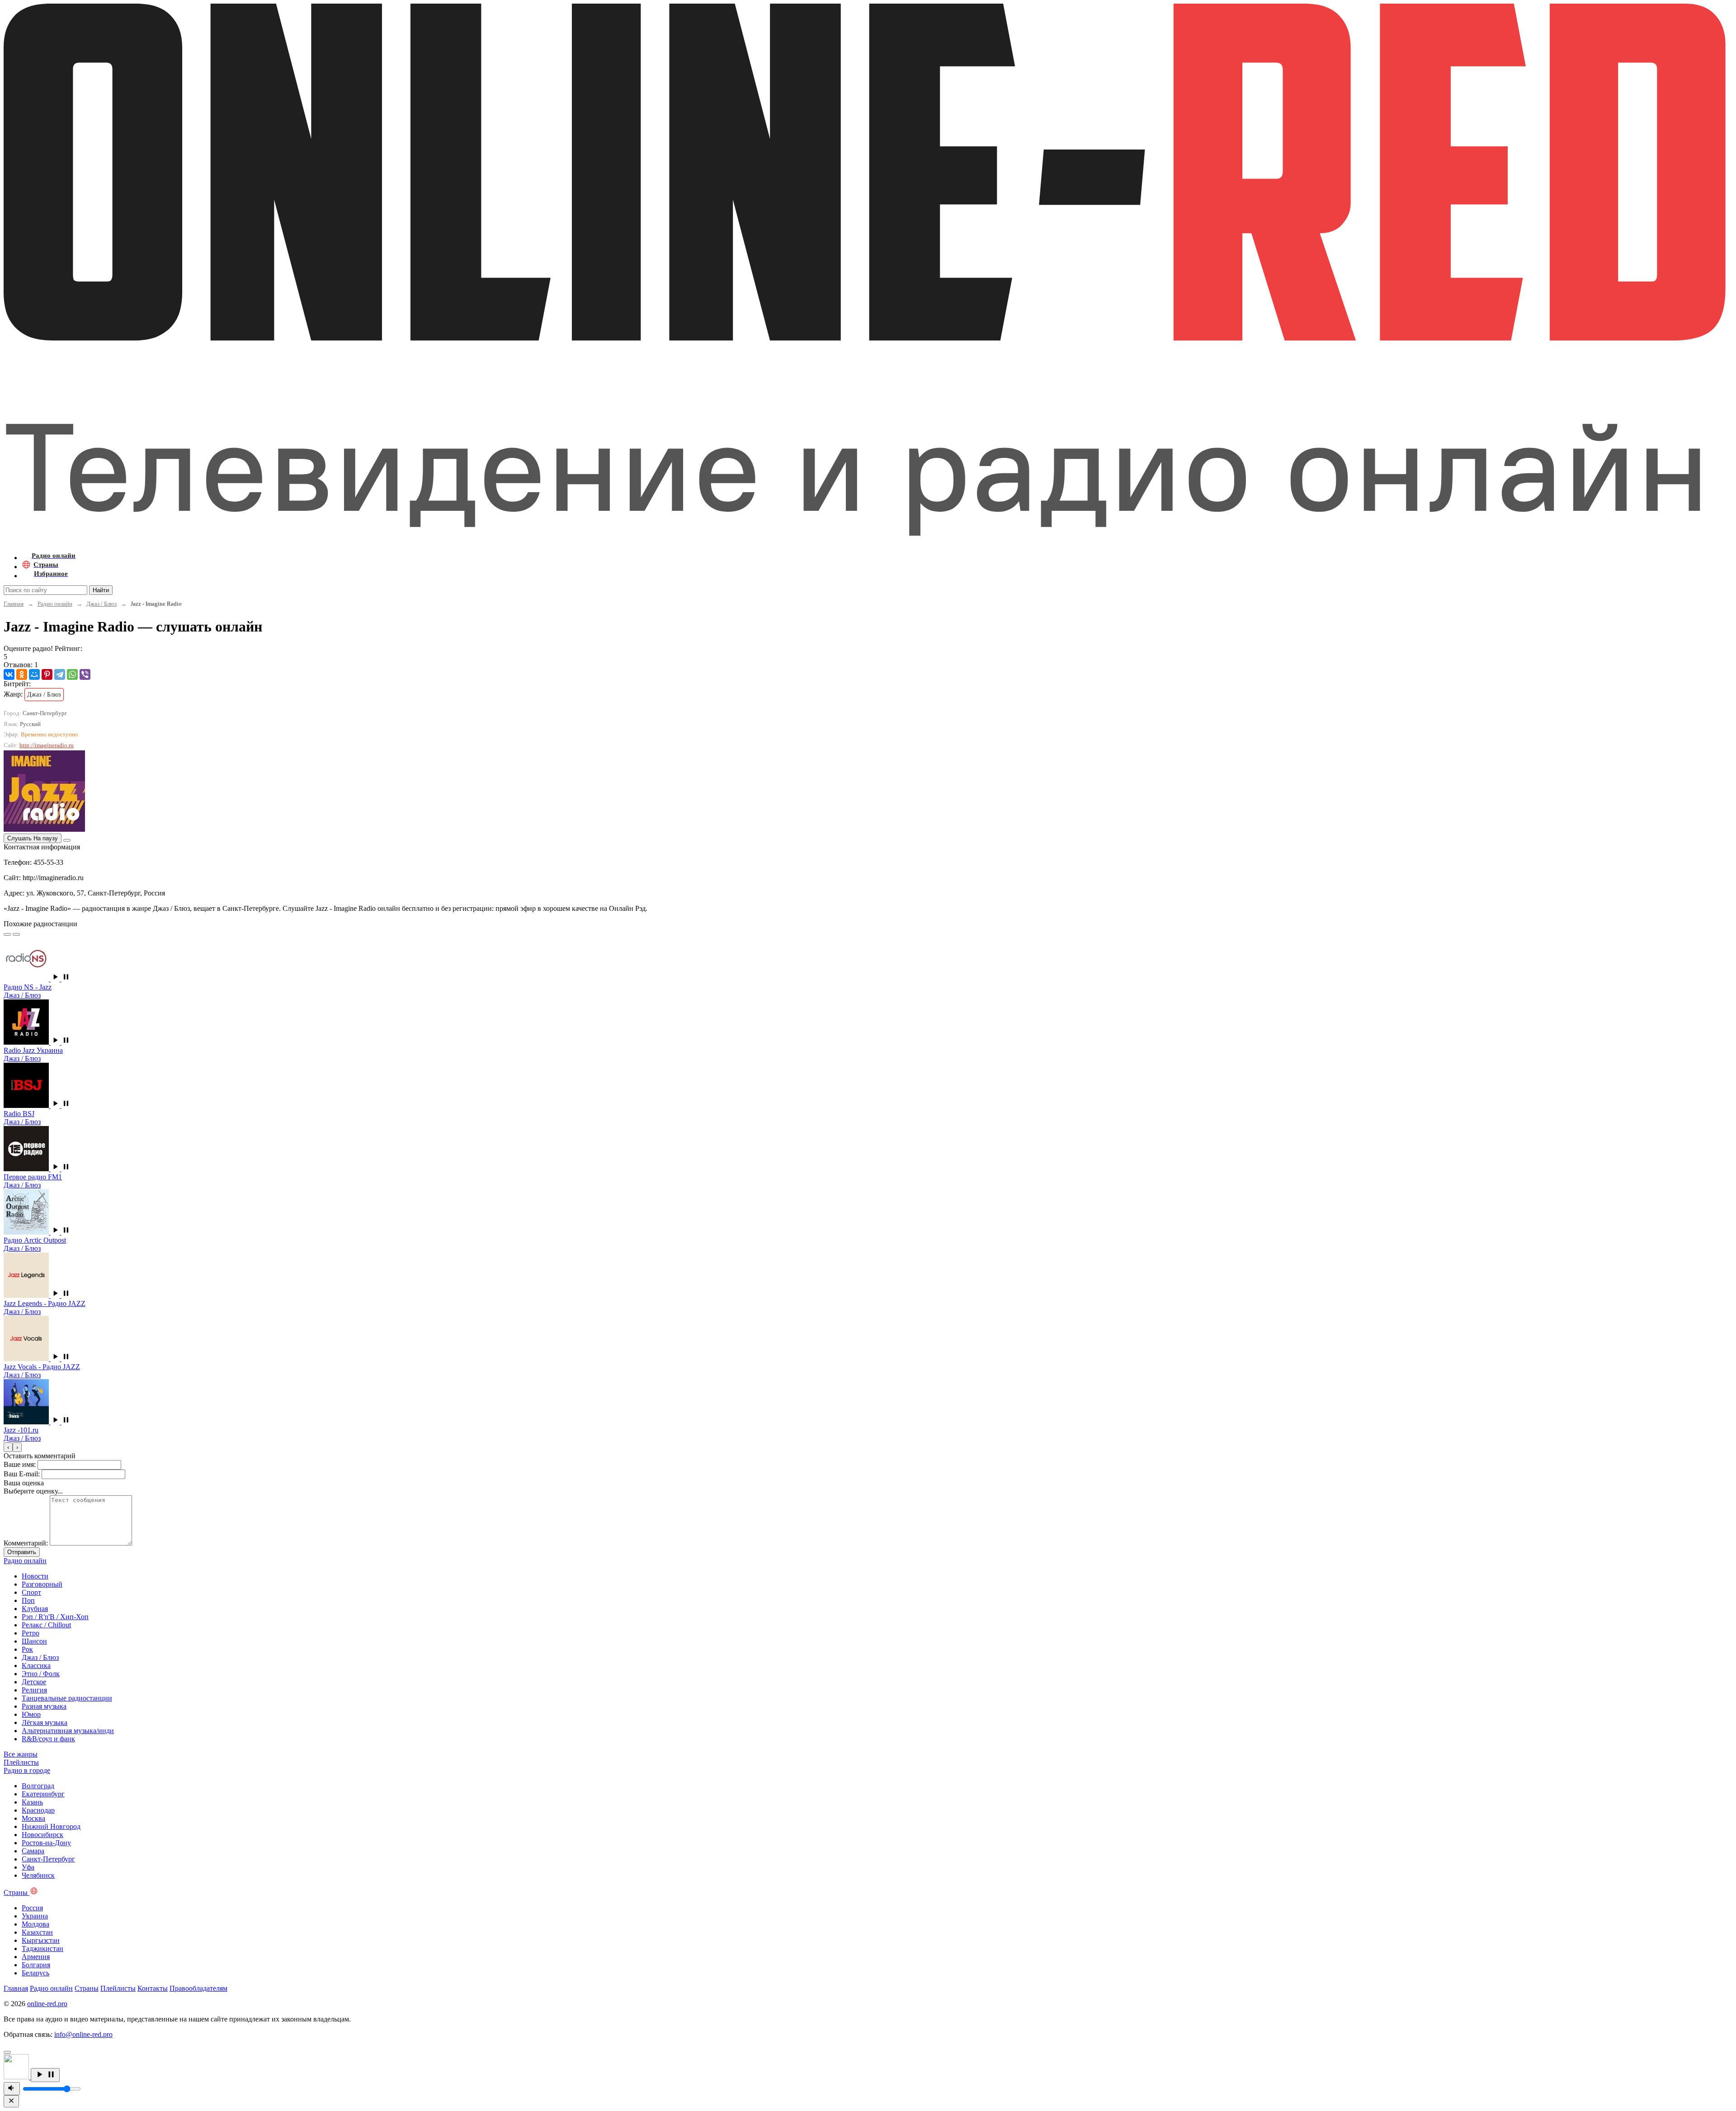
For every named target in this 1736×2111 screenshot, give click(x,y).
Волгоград (38, 1786)
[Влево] (7, 934)
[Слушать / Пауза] (45, 2075)
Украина (35, 1916)
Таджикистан (42, 1948)
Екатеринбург (43, 1794)
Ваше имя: (20, 1464)
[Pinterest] (47, 674)
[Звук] (12, 2089)
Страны (87, 1988)
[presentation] (8, 1447)
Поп (28, 1600)
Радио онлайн (55, 604)
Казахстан (37, 1932)
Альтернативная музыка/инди (68, 1731)
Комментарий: (26, 1543)
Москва (33, 1818)
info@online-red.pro (83, 2034)
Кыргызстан (41, 1940)
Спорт (31, 1592)
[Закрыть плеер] (11, 2101)
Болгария (36, 1965)
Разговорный (42, 1584)
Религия (34, 1690)
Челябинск (38, 1875)
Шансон (34, 1641)
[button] (61, 979)
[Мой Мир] (34, 674)
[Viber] (85, 674)
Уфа (28, 1867)
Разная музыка (44, 1706)
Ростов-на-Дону (46, 1843)
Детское (34, 1682)
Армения (36, 1957)
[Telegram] (60, 674)
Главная (14, 604)
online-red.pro (47, 2004)
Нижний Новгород (51, 1826)
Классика (36, 1666)
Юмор (31, 1714)
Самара (33, 1851)
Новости (35, 1576)
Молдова (35, 1924)
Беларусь (35, 1973)
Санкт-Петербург (48, 1859)
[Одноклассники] (22, 674)
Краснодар (38, 1810)
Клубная (35, 1609)
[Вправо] (16, 934)
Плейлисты (118, 1988)
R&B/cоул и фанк (48, 1739)
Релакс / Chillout (46, 1625)
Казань (32, 1802)
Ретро (31, 1633)
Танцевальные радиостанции (67, 1698)
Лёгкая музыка (45, 1722)
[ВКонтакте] (9, 674)
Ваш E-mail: (22, 1474)
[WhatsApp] (72, 674)
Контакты (153, 1988)
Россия (32, 1908)
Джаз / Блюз (101, 604)
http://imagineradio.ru (47, 745)
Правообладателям (198, 1988)
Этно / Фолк (41, 1674)
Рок (27, 1649)
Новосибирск (42, 1835)
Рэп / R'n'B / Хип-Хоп (55, 1617)
